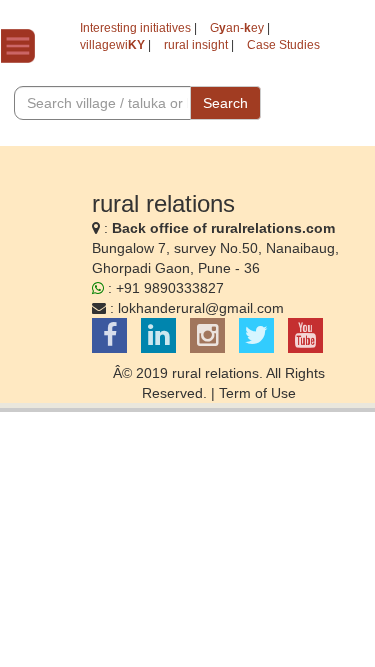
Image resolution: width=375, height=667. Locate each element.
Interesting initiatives (135, 28)
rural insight (196, 45)
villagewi (112, 45)
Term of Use (257, 393)
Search (225, 103)
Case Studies (283, 45)
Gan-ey (237, 28)
